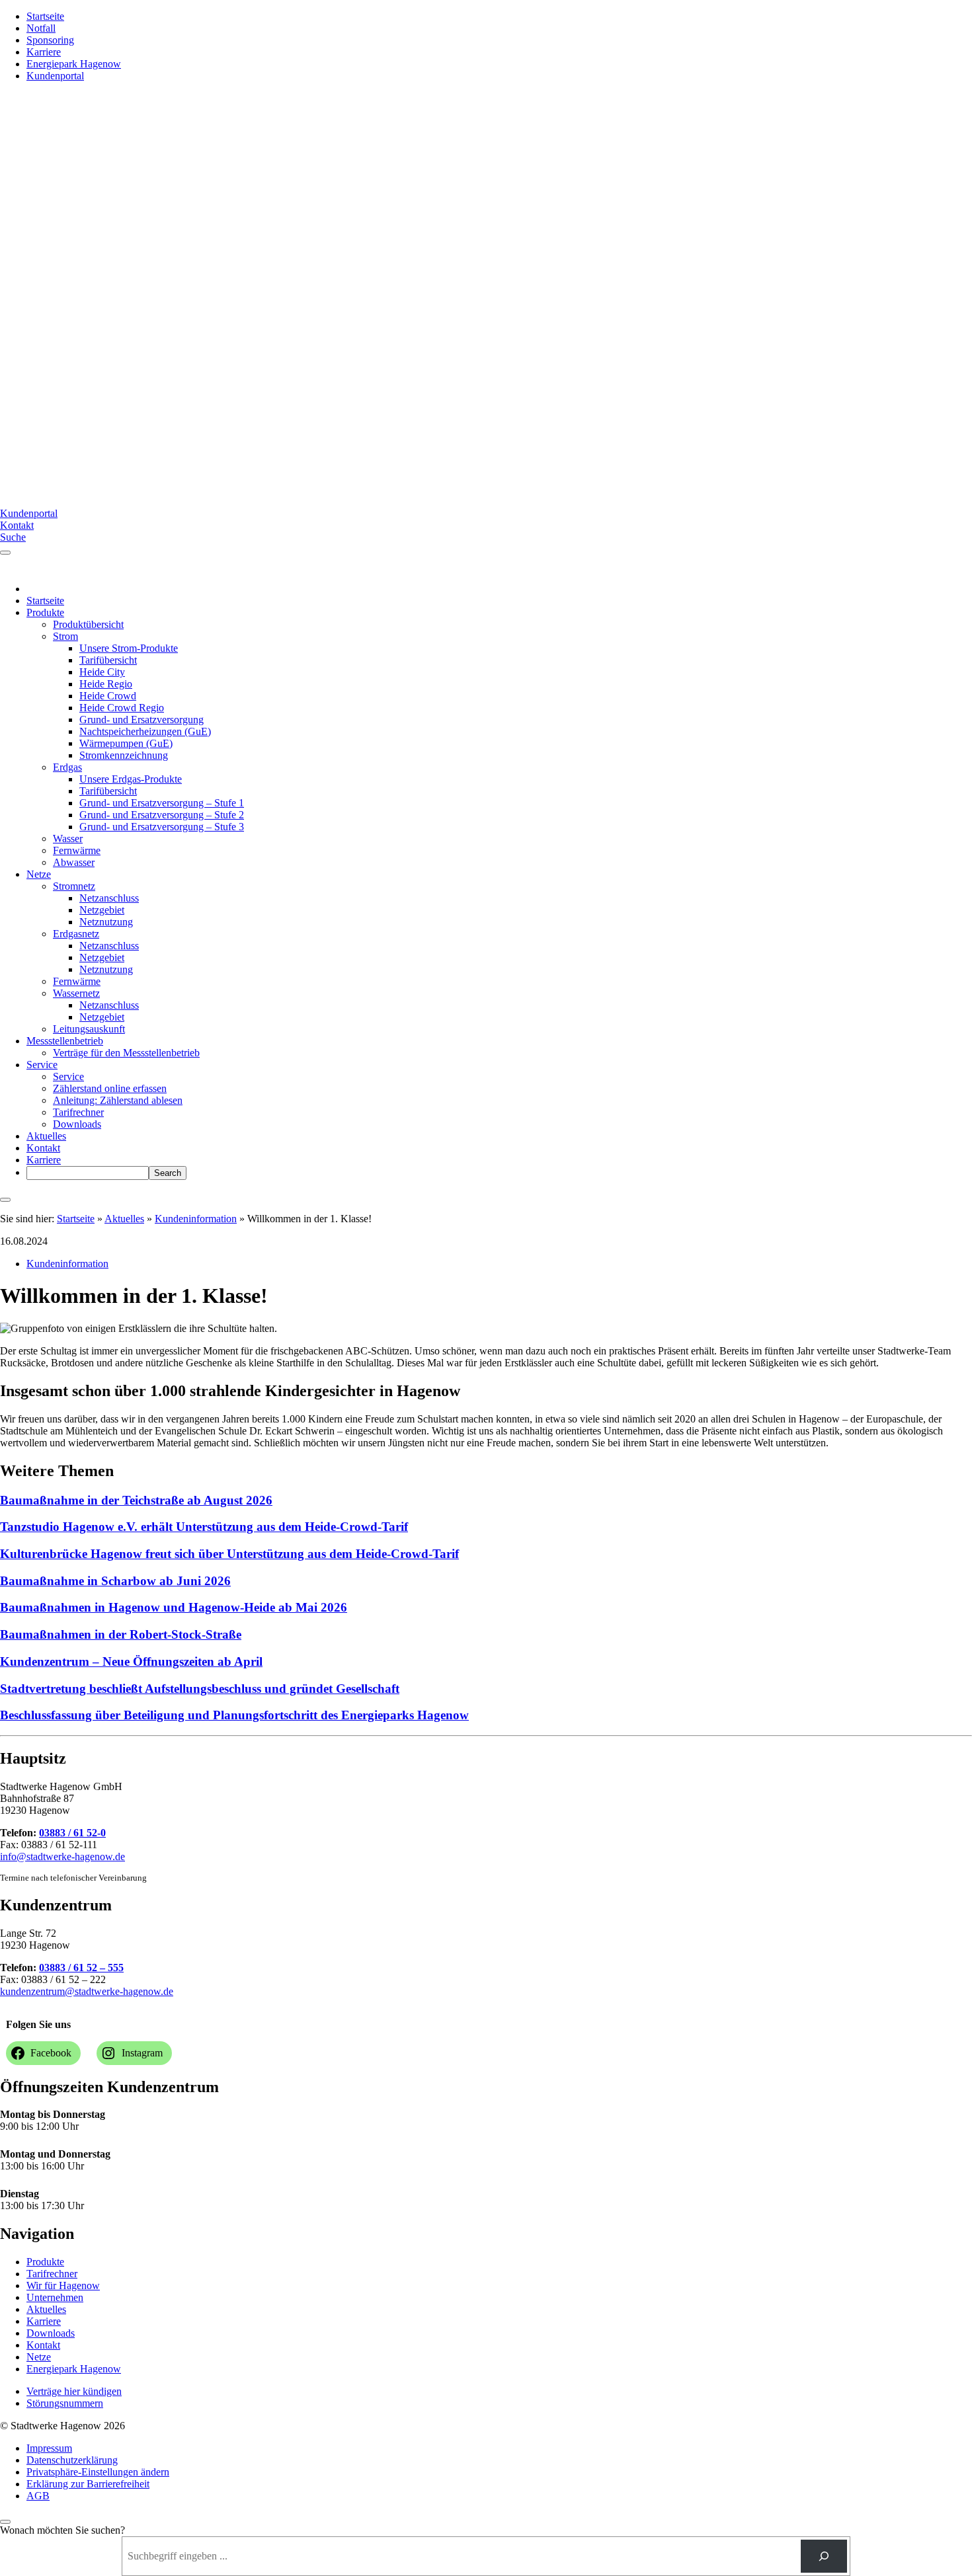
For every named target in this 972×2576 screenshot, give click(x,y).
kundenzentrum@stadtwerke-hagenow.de (87, 1991)
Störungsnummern (65, 2403)
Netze (39, 874)
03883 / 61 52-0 (72, 1833)
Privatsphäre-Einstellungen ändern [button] (98, 2472)
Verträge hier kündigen (74, 2391)
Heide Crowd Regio (122, 708)
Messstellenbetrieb (65, 1041)
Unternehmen (55, 2297)
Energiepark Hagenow (74, 64)
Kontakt (17, 525)
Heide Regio (106, 684)
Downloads (77, 1124)
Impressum (49, 2448)
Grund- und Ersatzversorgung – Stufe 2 (162, 815)
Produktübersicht (88, 624)
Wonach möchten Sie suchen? (62, 2530)
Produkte (45, 612)
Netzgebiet (102, 910)
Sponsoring (50, 40)
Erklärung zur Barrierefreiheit (88, 2484)
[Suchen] (824, 2556)
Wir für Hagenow (63, 2285)
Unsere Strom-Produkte (129, 648)
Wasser (68, 839)
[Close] (5, 1200)
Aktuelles (46, 1136)
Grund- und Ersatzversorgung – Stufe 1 (162, 803)
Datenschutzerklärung (72, 2460)
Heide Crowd (108, 696)
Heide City (102, 672)
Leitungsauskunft (89, 1029)
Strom (65, 636)
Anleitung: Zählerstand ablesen (118, 1100)
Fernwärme (77, 850)
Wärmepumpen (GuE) (126, 743)
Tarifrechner (78, 1112)
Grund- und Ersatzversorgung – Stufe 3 (162, 827)
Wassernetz (76, 993)
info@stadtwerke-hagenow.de (62, 1856)
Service (42, 1065)
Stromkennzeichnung (124, 755)
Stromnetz (74, 886)
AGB (38, 2496)
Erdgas (67, 767)
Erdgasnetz (76, 934)
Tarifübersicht (108, 660)
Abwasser (74, 862)
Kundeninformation (196, 1219)
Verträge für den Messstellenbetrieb (126, 1053)
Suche (13, 537)
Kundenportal (55, 76)
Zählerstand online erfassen (110, 1088)
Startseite (45, 16)
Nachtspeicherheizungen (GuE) (145, 731)
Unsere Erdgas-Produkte (131, 779)
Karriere (44, 52)
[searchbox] (88, 1173)
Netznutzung (106, 922)
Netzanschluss (109, 898)
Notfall (41, 28)
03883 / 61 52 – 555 (81, 1968)
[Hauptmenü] (5, 553)
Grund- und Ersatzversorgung (142, 720)
